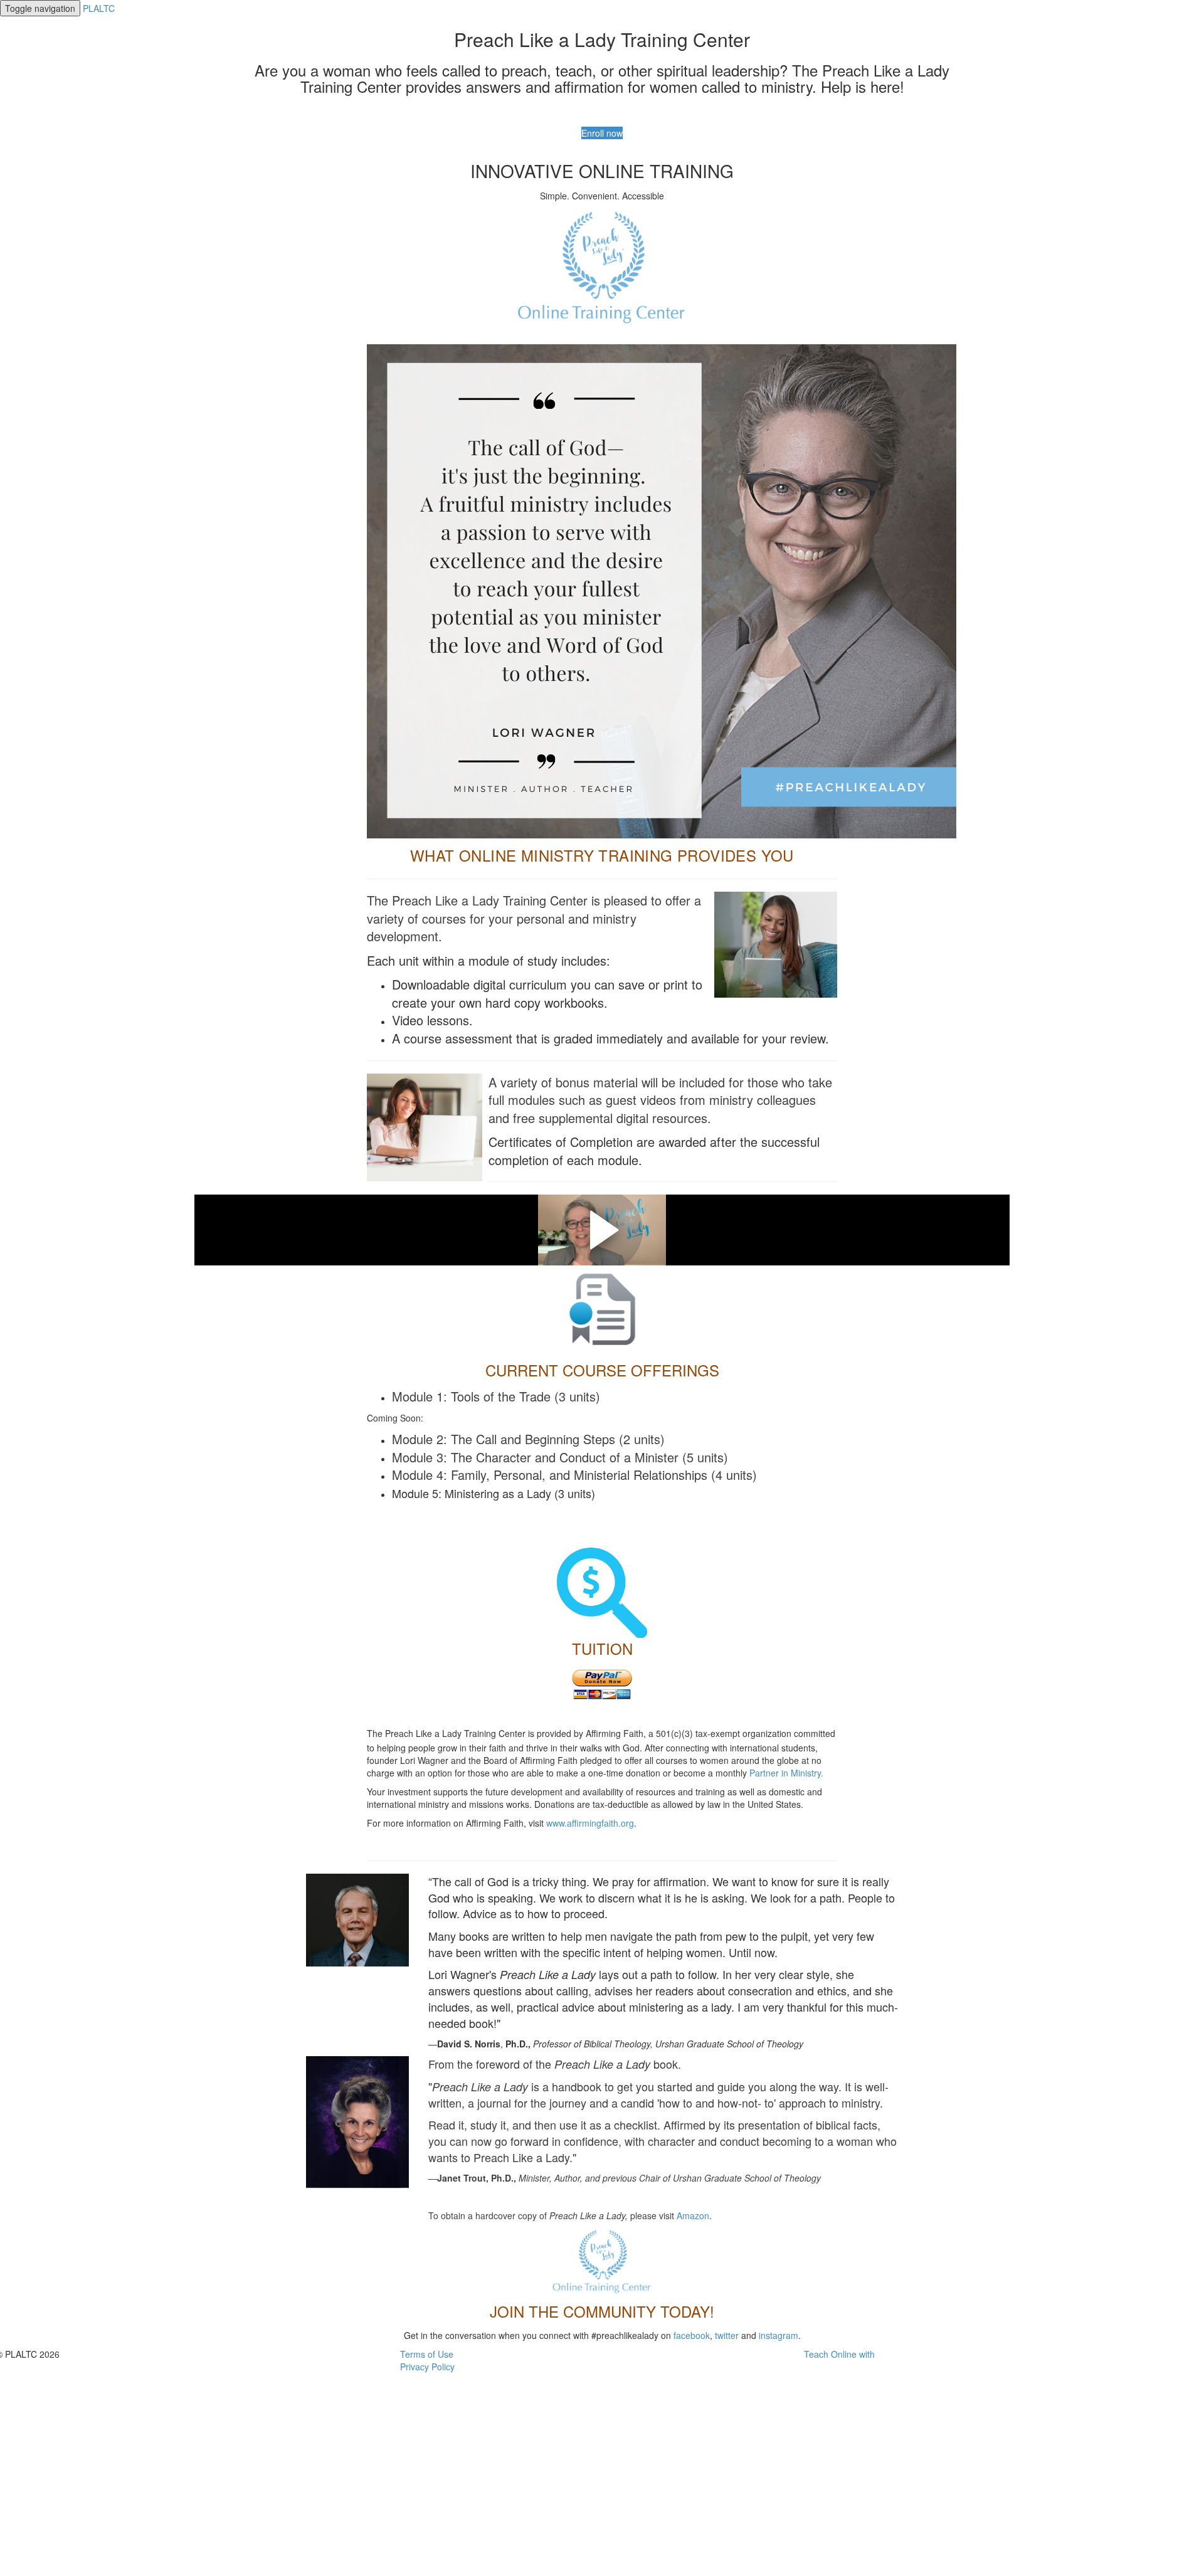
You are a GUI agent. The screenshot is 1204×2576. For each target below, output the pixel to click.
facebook (692, 2335)
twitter (727, 2335)
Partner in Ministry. (786, 1773)
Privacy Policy (427, 2367)
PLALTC (99, 8)
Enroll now (602, 133)
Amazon (693, 2215)
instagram (779, 2335)
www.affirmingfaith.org (590, 1823)
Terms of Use (427, 2354)
